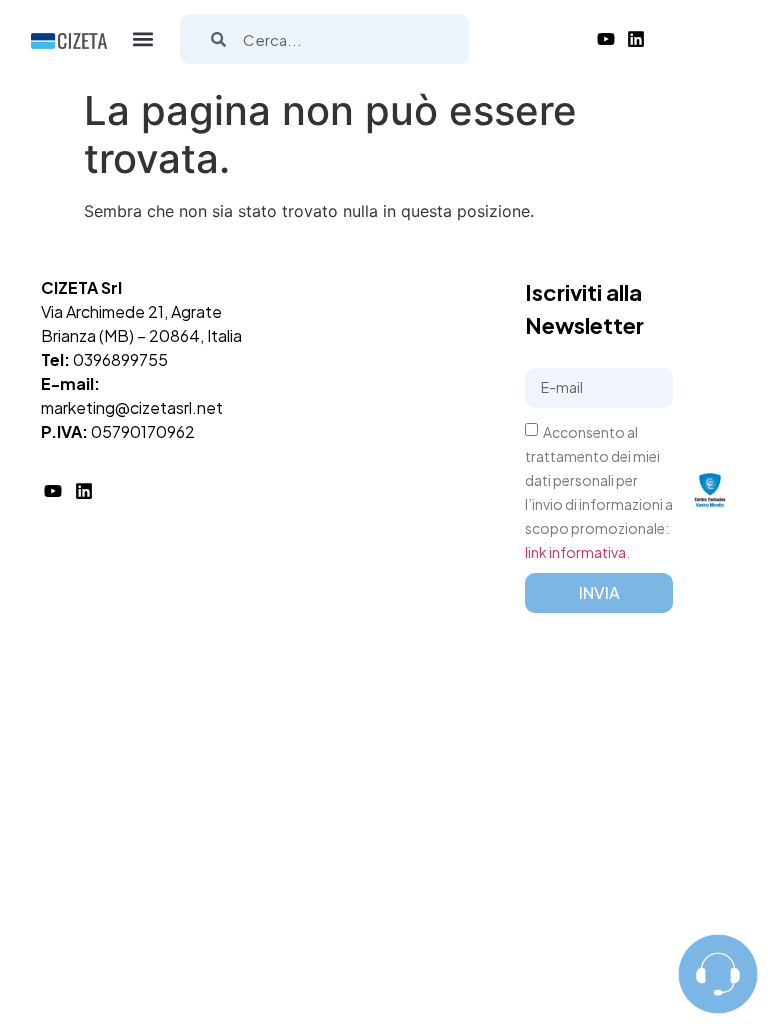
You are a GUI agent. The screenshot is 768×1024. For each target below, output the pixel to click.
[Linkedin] (635, 39)
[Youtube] (605, 39)
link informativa (575, 551)
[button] (143, 39)
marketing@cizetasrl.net (132, 407)
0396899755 (120, 359)
